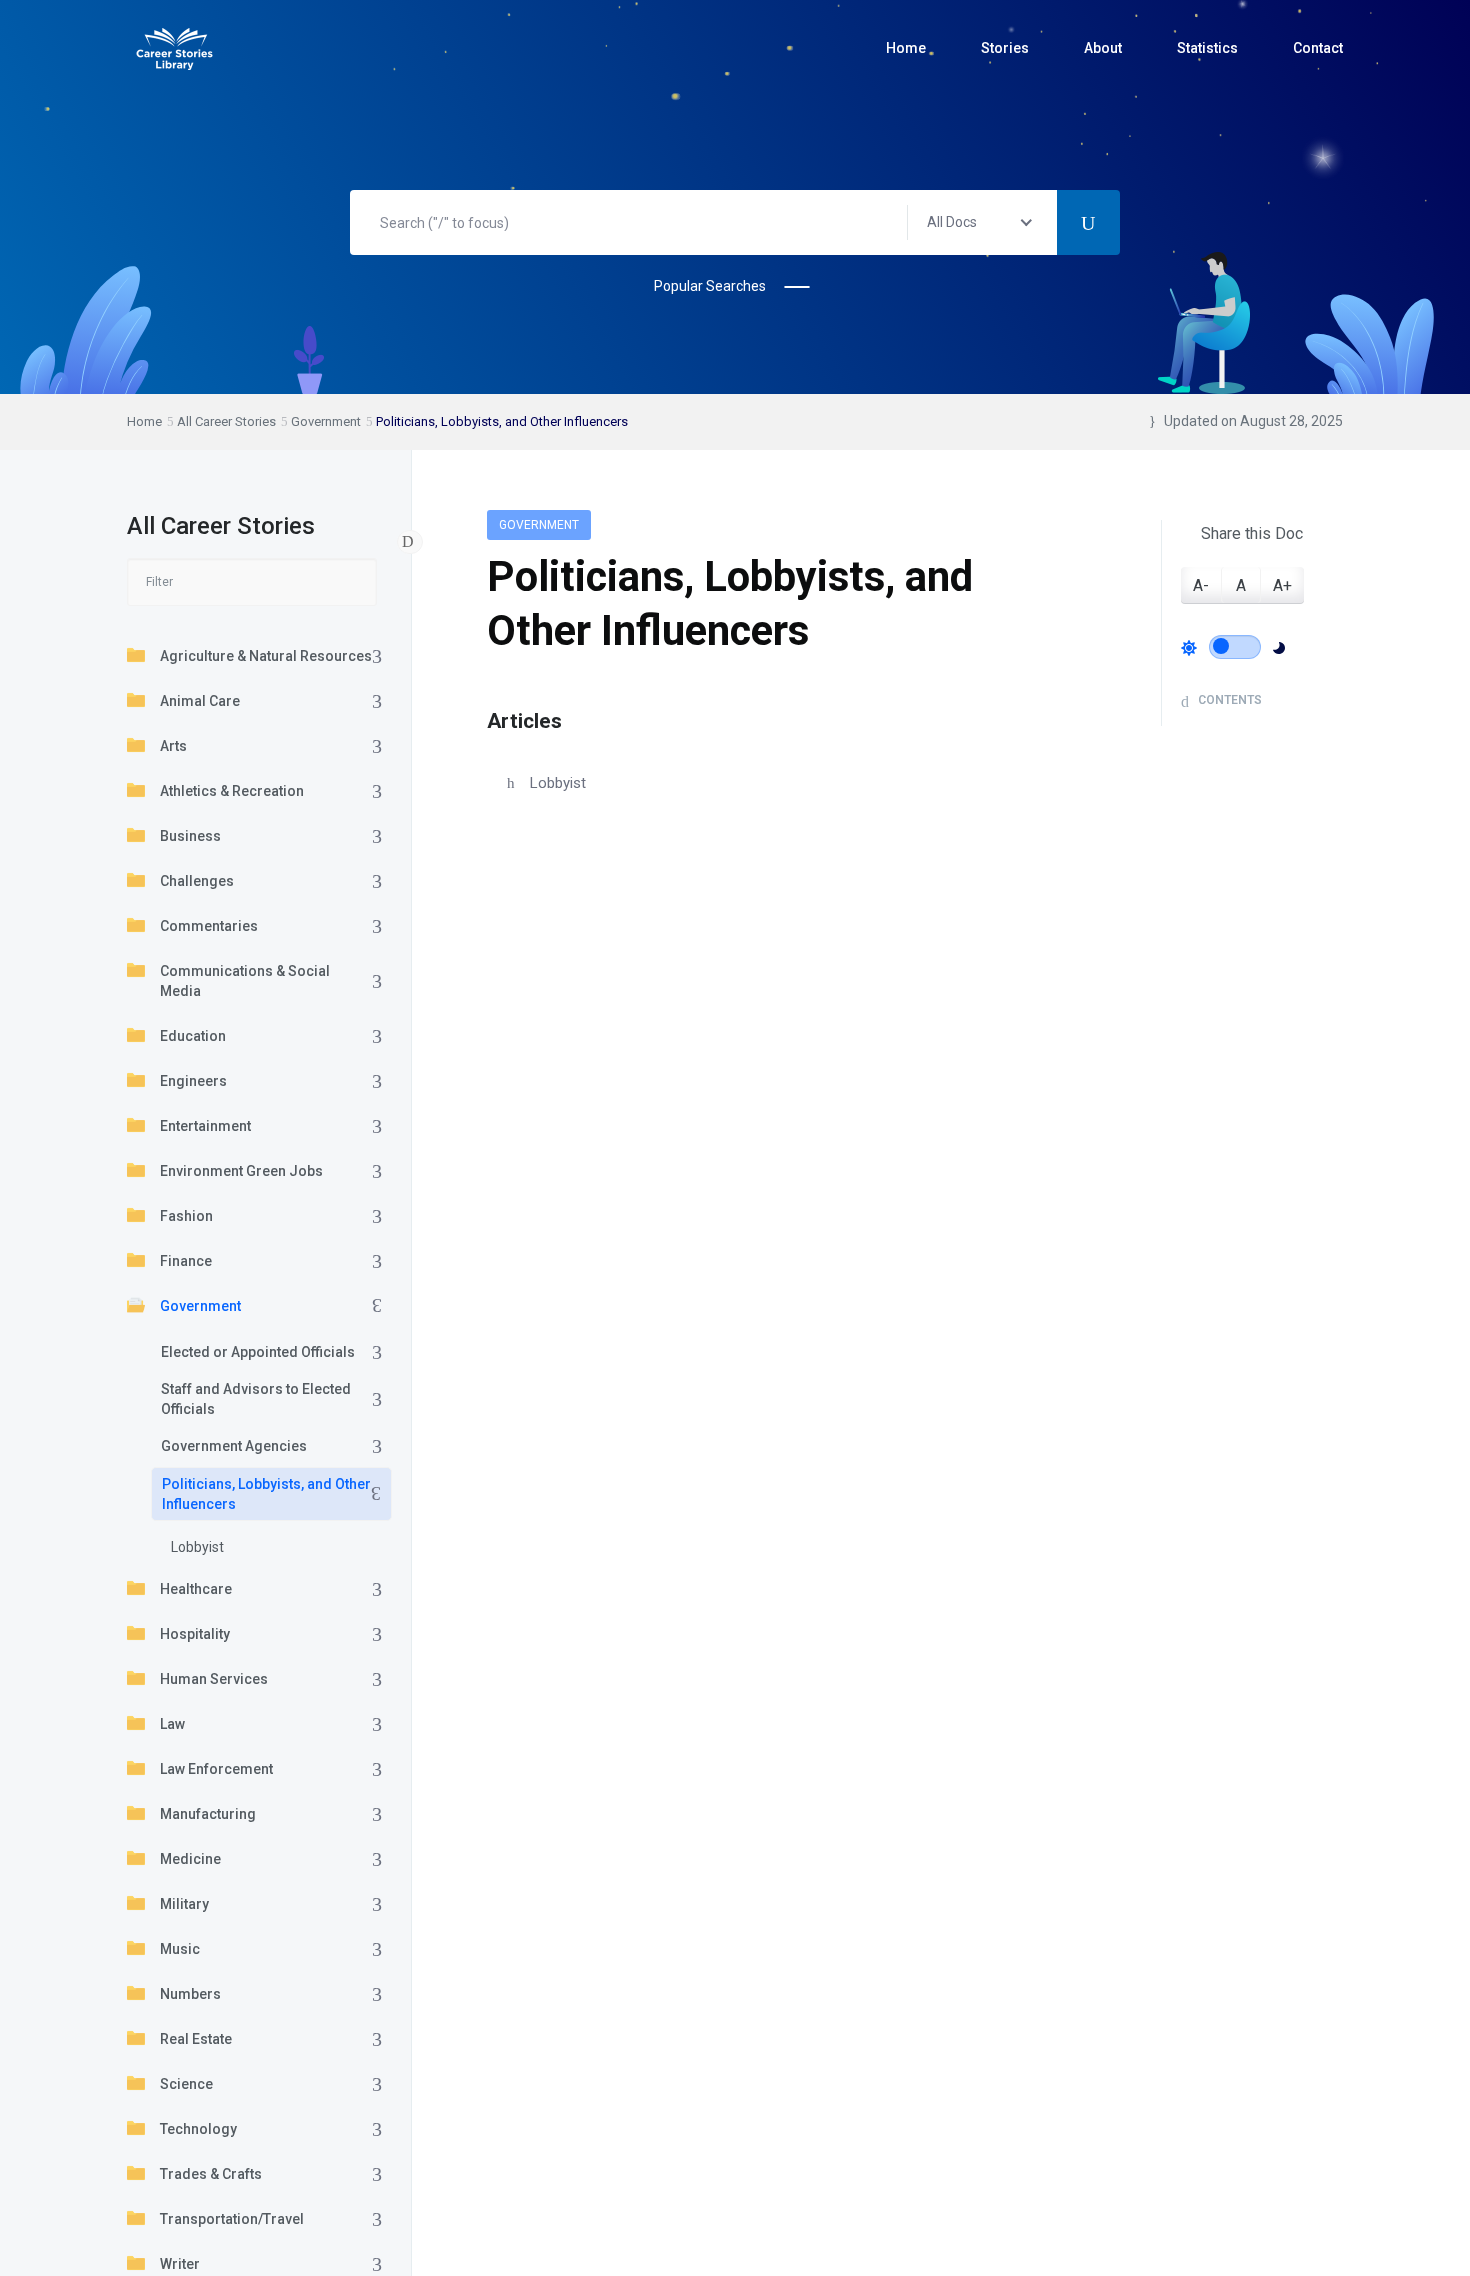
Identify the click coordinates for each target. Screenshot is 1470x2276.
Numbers (190, 1994)
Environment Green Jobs (241, 1171)
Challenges (197, 881)
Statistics (1207, 48)
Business (190, 836)
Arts (173, 746)
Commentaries (209, 926)
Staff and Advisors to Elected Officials (256, 1399)
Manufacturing (208, 1814)
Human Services (214, 1679)
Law (172, 1724)
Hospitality (195, 1634)
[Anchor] (572, 718)
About (1103, 48)
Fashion (186, 1216)
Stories (1005, 48)
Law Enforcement (216, 1769)
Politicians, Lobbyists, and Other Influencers (266, 1494)
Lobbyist (197, 1547)
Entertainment (205, 1126)
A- (1201, 585)
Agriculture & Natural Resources (266, 656)
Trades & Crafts (211, 2174)
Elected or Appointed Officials (258, 1352)
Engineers (193, 1081)
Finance (186, 1261)
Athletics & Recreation (232, 791)
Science (186, 2084)
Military (184, 1904)
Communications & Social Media (245, 981)
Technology (198, 2129)
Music (180, 1949)
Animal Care (200, 701)
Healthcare (196, 1589)
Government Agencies (234, 1446)
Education (193, 1036)
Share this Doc (1252, 533)
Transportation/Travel (232, 2219)
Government (200, 1306)
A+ (1282, 585)
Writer (180, 2264)
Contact (1318, 48)
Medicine (190, 1859)
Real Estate (196, 2039)
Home (906, 48)
